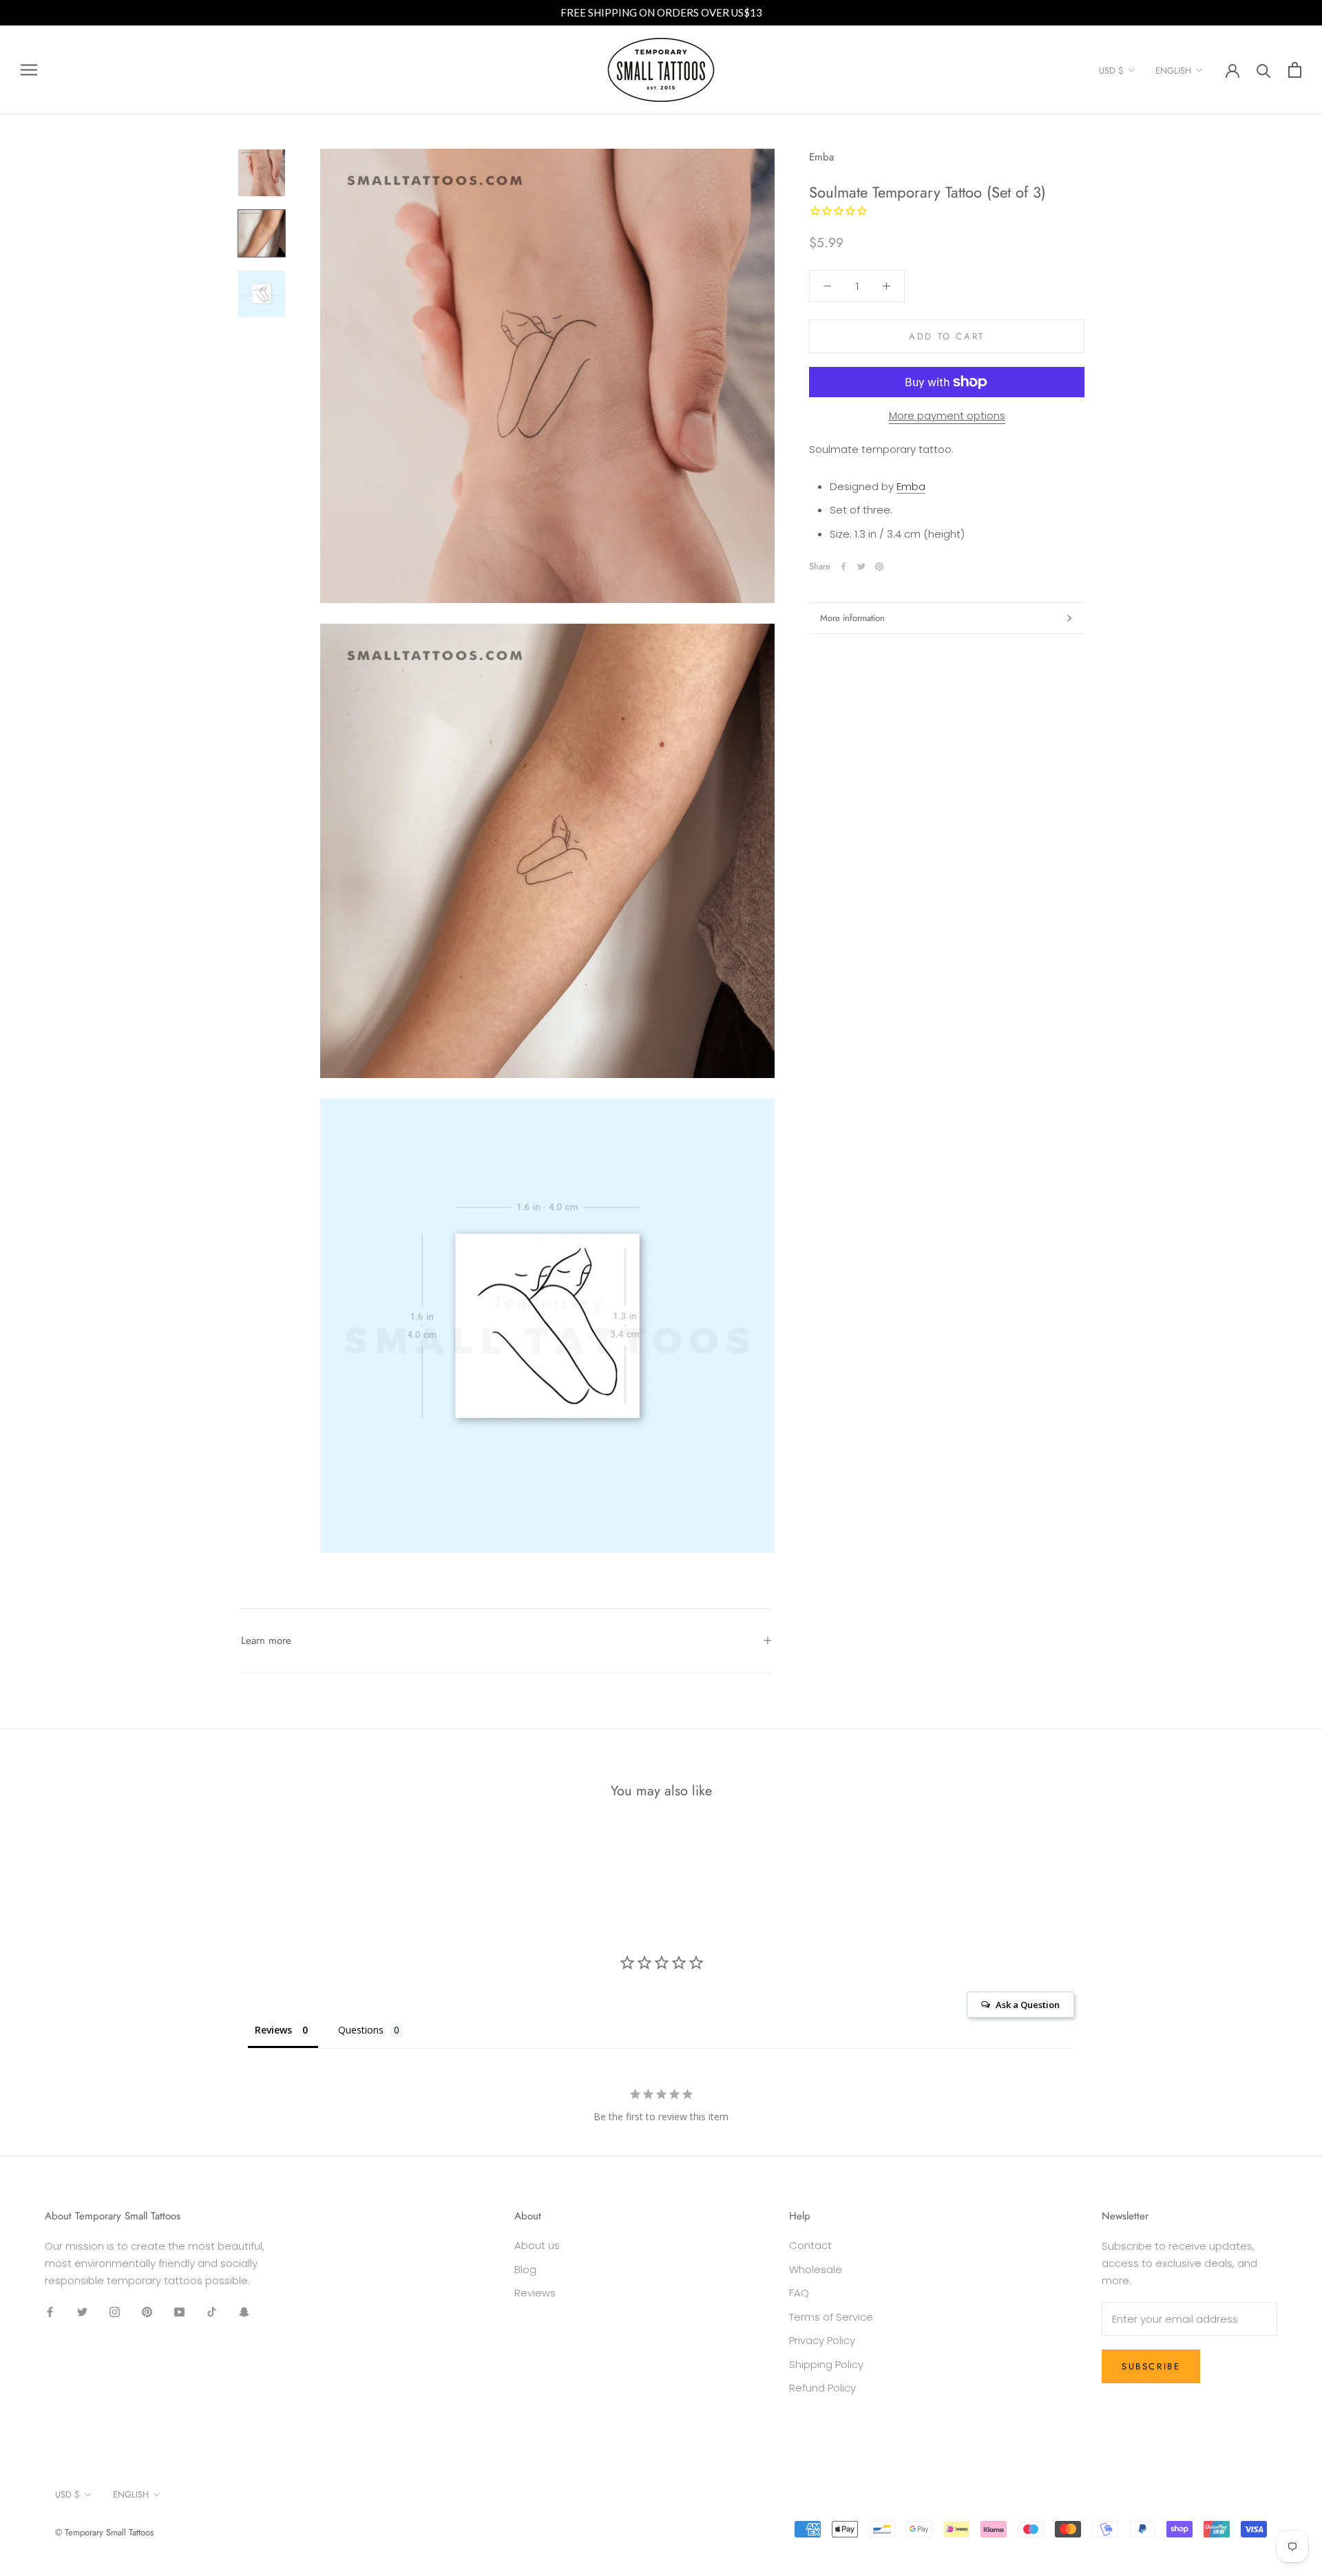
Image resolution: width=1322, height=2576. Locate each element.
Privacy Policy (822, 2340)
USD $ (1111, 71)
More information (852, 618)
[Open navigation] (29, 70)
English (1173, 71)
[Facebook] (843, 567)
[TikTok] (212, 2312)
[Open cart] (1295, 70)
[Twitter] (861, 567)
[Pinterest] (879, 567)
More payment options (947, 415)
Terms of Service (831, 2317)
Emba (821, 157)
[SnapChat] (244, 2312)
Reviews (535, 2293)
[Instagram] (115, 2312)
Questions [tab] (361, 2030)
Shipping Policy (826, 2364)
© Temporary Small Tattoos (104, 2532)
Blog (525, 2269)
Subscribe (1151, 2366)
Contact (810, 2245)
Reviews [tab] (273, 2030)
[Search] (1264, 70)
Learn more (266, 1640)
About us (537, 2245)
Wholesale (816, 2269)
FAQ (799, 2293)
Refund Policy (822, 2388)
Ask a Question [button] (1028, 2005)
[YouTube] (179, 2312)
